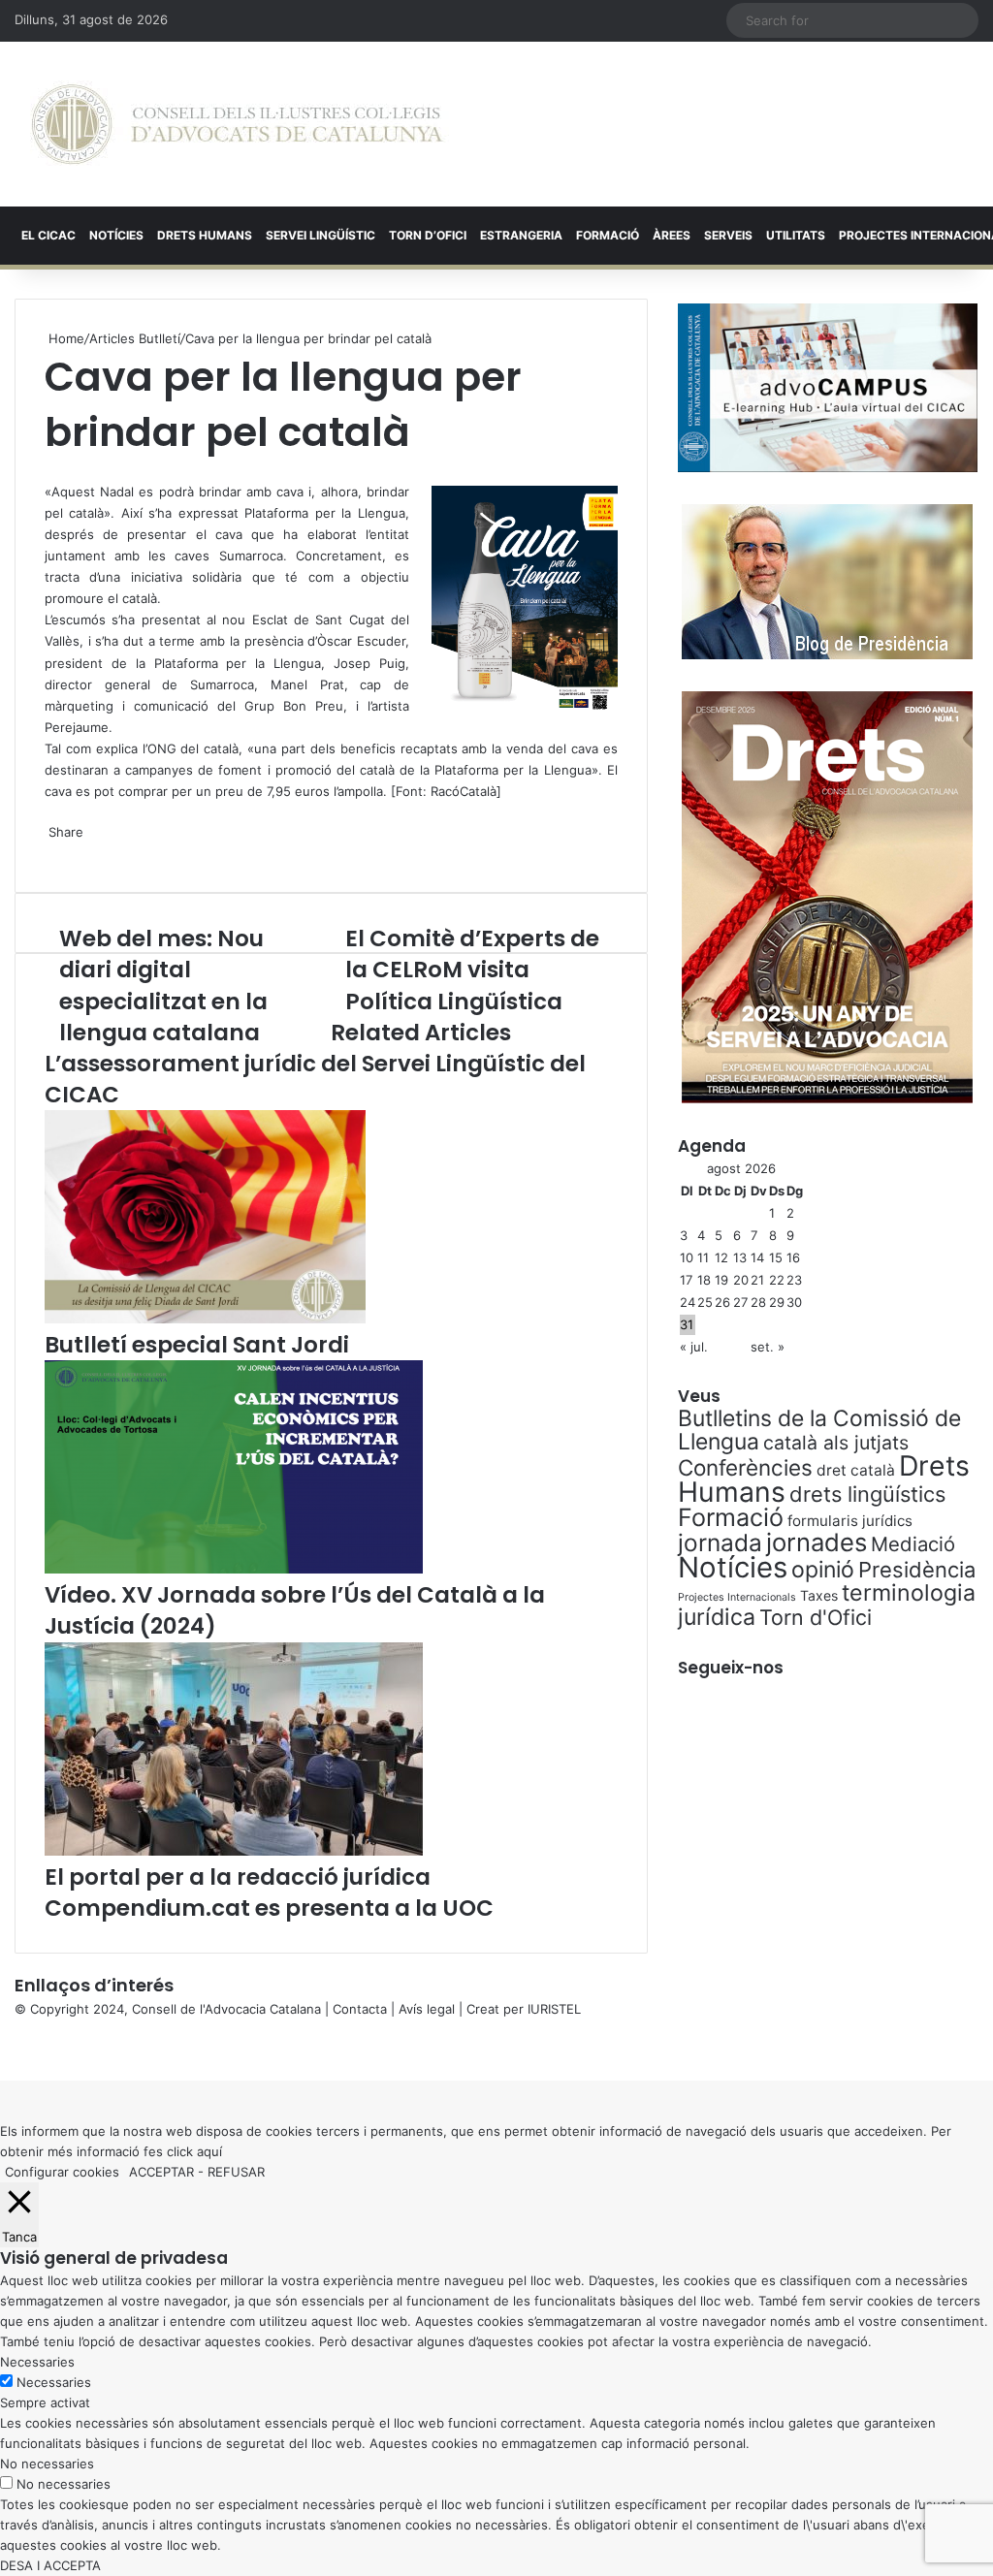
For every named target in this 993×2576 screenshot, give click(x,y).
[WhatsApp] (50, 470)
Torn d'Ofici (816, 1617)
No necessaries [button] (47, 2464)
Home (64, 338)
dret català (856, 1470)
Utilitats (796, 235)
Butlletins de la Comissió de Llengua (819, 1430)
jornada (720, 1542)
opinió (823, 1570)
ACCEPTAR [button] (161, 2172)
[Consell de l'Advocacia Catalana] (237, 124)
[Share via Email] (58, 852)
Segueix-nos (731, 1668)
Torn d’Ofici (428, 235)
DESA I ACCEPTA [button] (50, 2565)
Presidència (917, 1570)
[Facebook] (2, 2050)
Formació (608, 235)
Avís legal (427, 2009)
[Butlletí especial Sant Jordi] (205, 1319)
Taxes (819, 1595)
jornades (817, 1542)
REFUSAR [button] (236, 2172)
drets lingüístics (867, 1494)
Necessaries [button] (37, 2362)
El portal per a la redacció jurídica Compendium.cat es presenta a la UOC (269, 1892)
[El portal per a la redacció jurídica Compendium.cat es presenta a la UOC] (234, 1851)
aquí (209, 2151)
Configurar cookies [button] (62, 2172)
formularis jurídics (850, 1521)
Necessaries (54, 2382)
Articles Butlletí (135, 338)
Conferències (745, 1467)
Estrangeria (521, 235)
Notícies (116, 235)
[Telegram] (54, 852)
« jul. (694, 1347)
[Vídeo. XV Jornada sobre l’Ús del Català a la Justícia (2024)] (234, 1569)
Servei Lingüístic (320, 235)
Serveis (728, 235)
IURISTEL (554, 2009)
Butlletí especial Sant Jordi (197, 1345)
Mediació (913, 1544)
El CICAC (48, 235)
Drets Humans (205, 235)
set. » (768, 1347)
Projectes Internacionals (737, 1597)
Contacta (360, 2009)
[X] (47, 470)
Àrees (672, 235)
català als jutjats (836, 1443)
